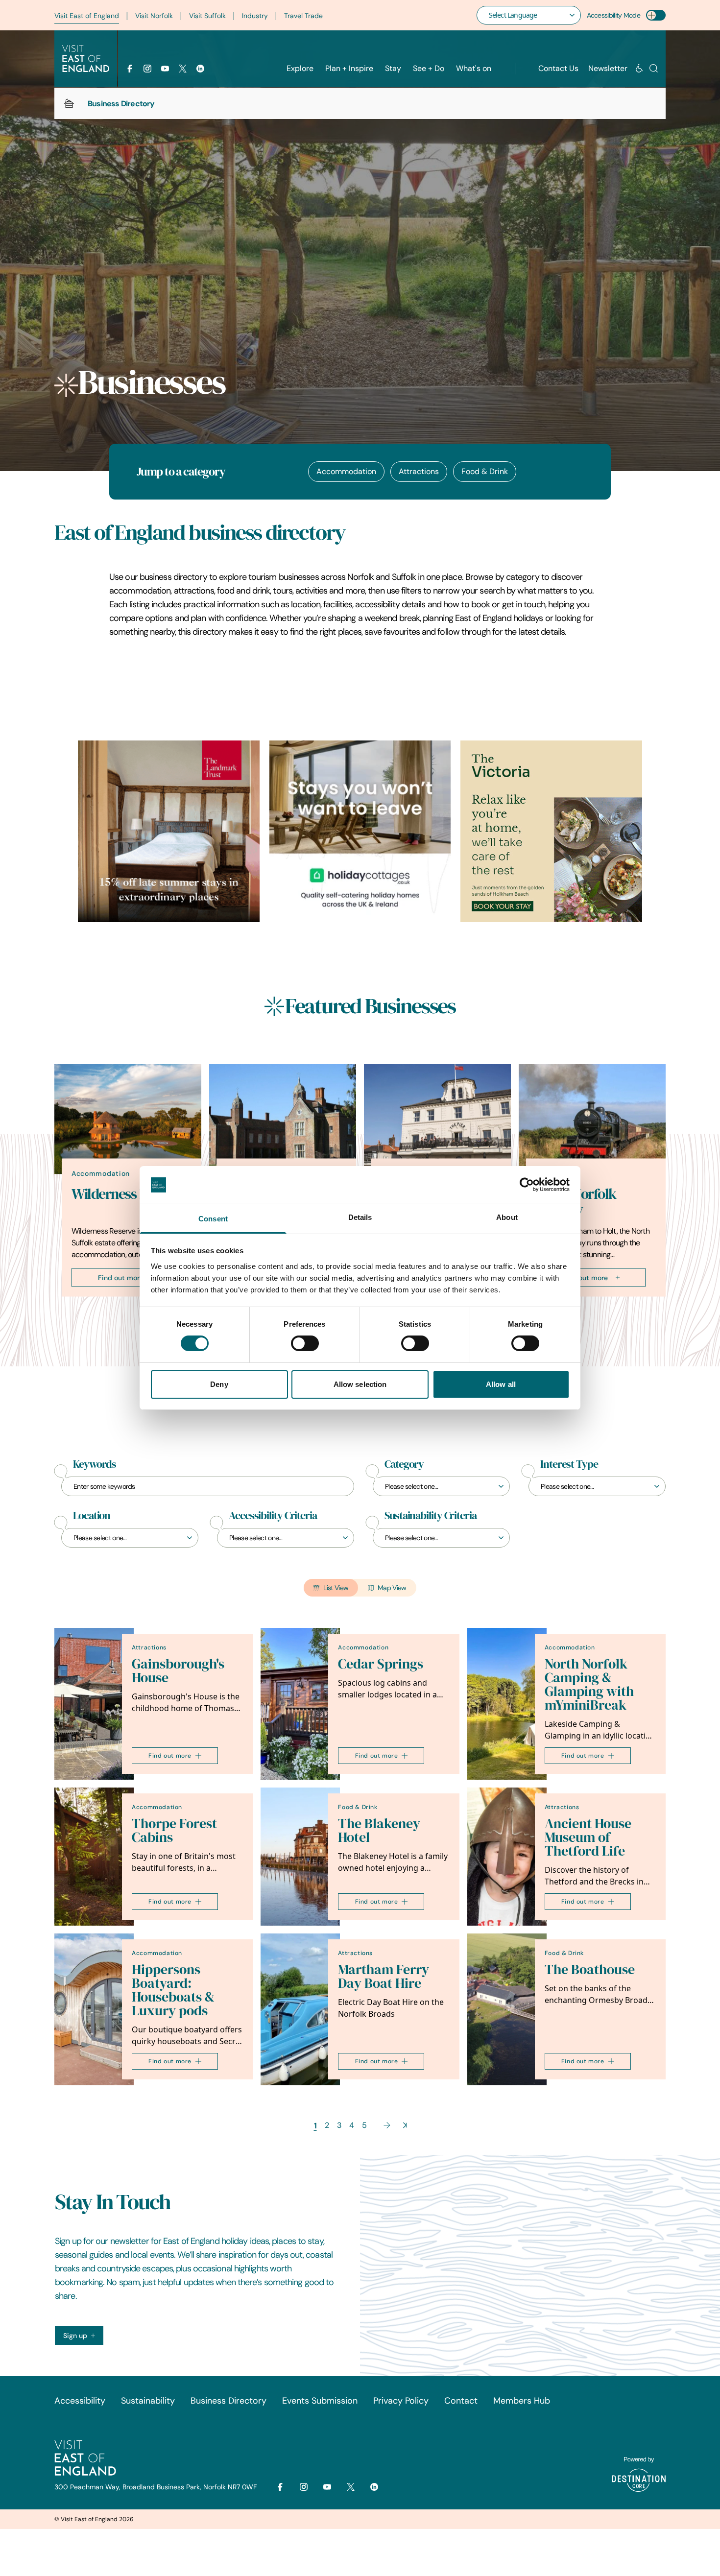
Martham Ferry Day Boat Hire (384, 1976)
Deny (219, 1384)
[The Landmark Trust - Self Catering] (169, 831)
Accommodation (346, 471)
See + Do (429, 68)
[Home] (69, 103)
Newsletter (608, 68)
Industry (255, 16)
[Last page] (405, 2125)
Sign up (75, 2336)
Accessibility (80, 2401)
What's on (474, 68)
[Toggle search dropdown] (654, 68)
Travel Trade (303, 16)
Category (404, 1464)
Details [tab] (360, 1217)
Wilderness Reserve (128, 1193)
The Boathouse (590, 1969)
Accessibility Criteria (273, 1516)
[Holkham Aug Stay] (551, 831)
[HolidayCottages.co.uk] (360, 831)
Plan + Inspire (349, 68)
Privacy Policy (401, 2401)
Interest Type (569, 1464)
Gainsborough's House (178, 1671)
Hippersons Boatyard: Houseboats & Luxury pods (173, 1990)
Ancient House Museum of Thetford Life (588, 1837)
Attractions (419, 471)
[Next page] (387, 2125)
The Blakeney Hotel (379, 1830)
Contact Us (558, 68)
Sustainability (148, 2401)
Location (92, 1516)
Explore (300, 68)
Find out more (121, 1277)
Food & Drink (485, 471)
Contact (461, 2401)
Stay (393, 68)
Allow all (501, 1384)
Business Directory (228, 2401)
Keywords (95, 1464)
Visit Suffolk (207, 16)
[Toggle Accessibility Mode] (656, 15)
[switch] (305, 1343)
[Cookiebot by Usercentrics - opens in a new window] (527, 1185)
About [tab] (507, 1217)
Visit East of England (87, 16)
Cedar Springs (381, 1664)
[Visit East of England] (86, 59)
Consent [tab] (213, 1219)
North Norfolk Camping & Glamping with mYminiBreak (589, 1684)
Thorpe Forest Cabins (174, 1830)
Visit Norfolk (154, 16)
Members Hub (522, 2401)
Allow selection (360, 1384)
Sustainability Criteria (431, 1516)
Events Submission (320, 2401)
